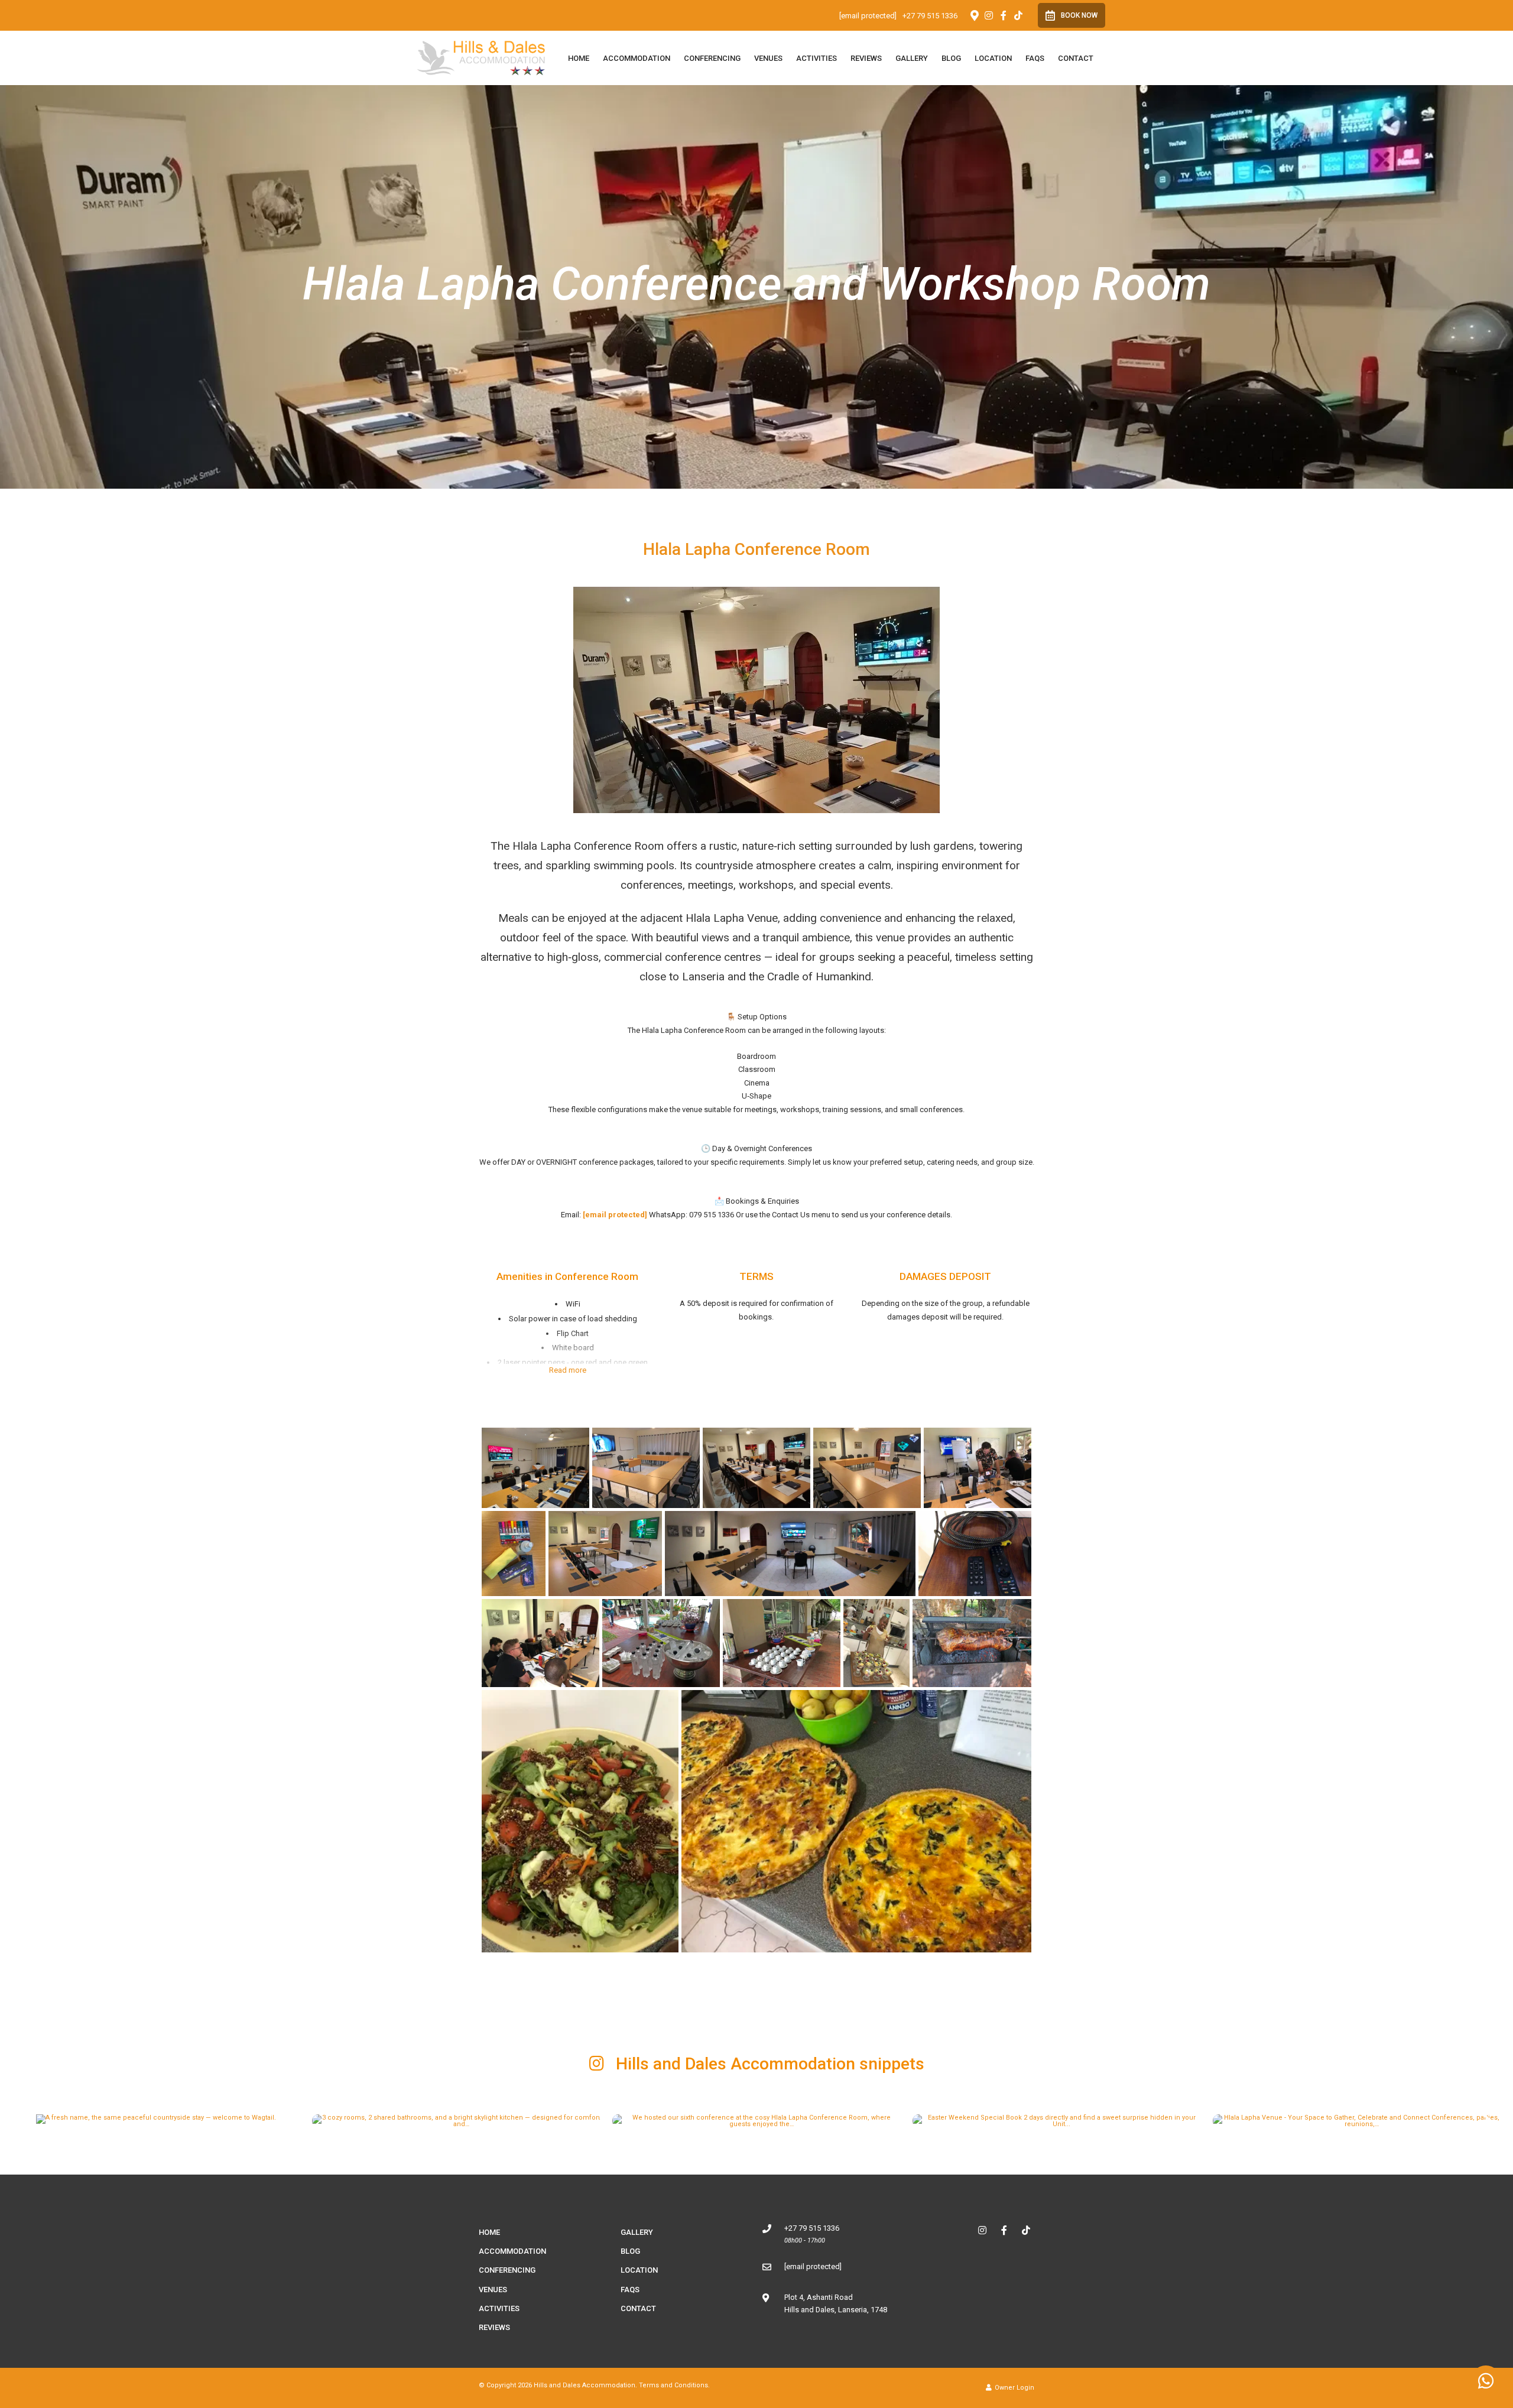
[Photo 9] (975, 1554)
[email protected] (615, 1215)
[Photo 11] (661, 1643)
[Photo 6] (514, 1554)
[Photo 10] (540, 1643)
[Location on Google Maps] (974, 15)
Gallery (912, 58)
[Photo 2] (646, 1468)
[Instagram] (989, 15)
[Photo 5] (978, 1468)
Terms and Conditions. (674, 2385)
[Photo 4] (867, 1468)
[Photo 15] (580, 1821)
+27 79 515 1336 (930, 16)
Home (579, 58)
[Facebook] (1004, 15)
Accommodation (637, 58)
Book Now (1079, 15)
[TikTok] (1018, 15)
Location (993, 58)
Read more (568, 1370)
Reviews (866, 58)
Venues (768, 58)
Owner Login (1014, 2388)
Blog (951, 58)
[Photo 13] (876, 1643)
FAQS (1035, 58)
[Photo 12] (782, 1643)
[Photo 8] (790, 1554)
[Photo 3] (756, 1468)
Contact (1076, 58)
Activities (816, 58)
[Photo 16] (856, 1821)
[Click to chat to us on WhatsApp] (1486, 2381)
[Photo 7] (605, 1554)
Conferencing (712, 58)
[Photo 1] (535, 1468)
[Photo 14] (972, 1643)
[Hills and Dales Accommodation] (481, 57)
